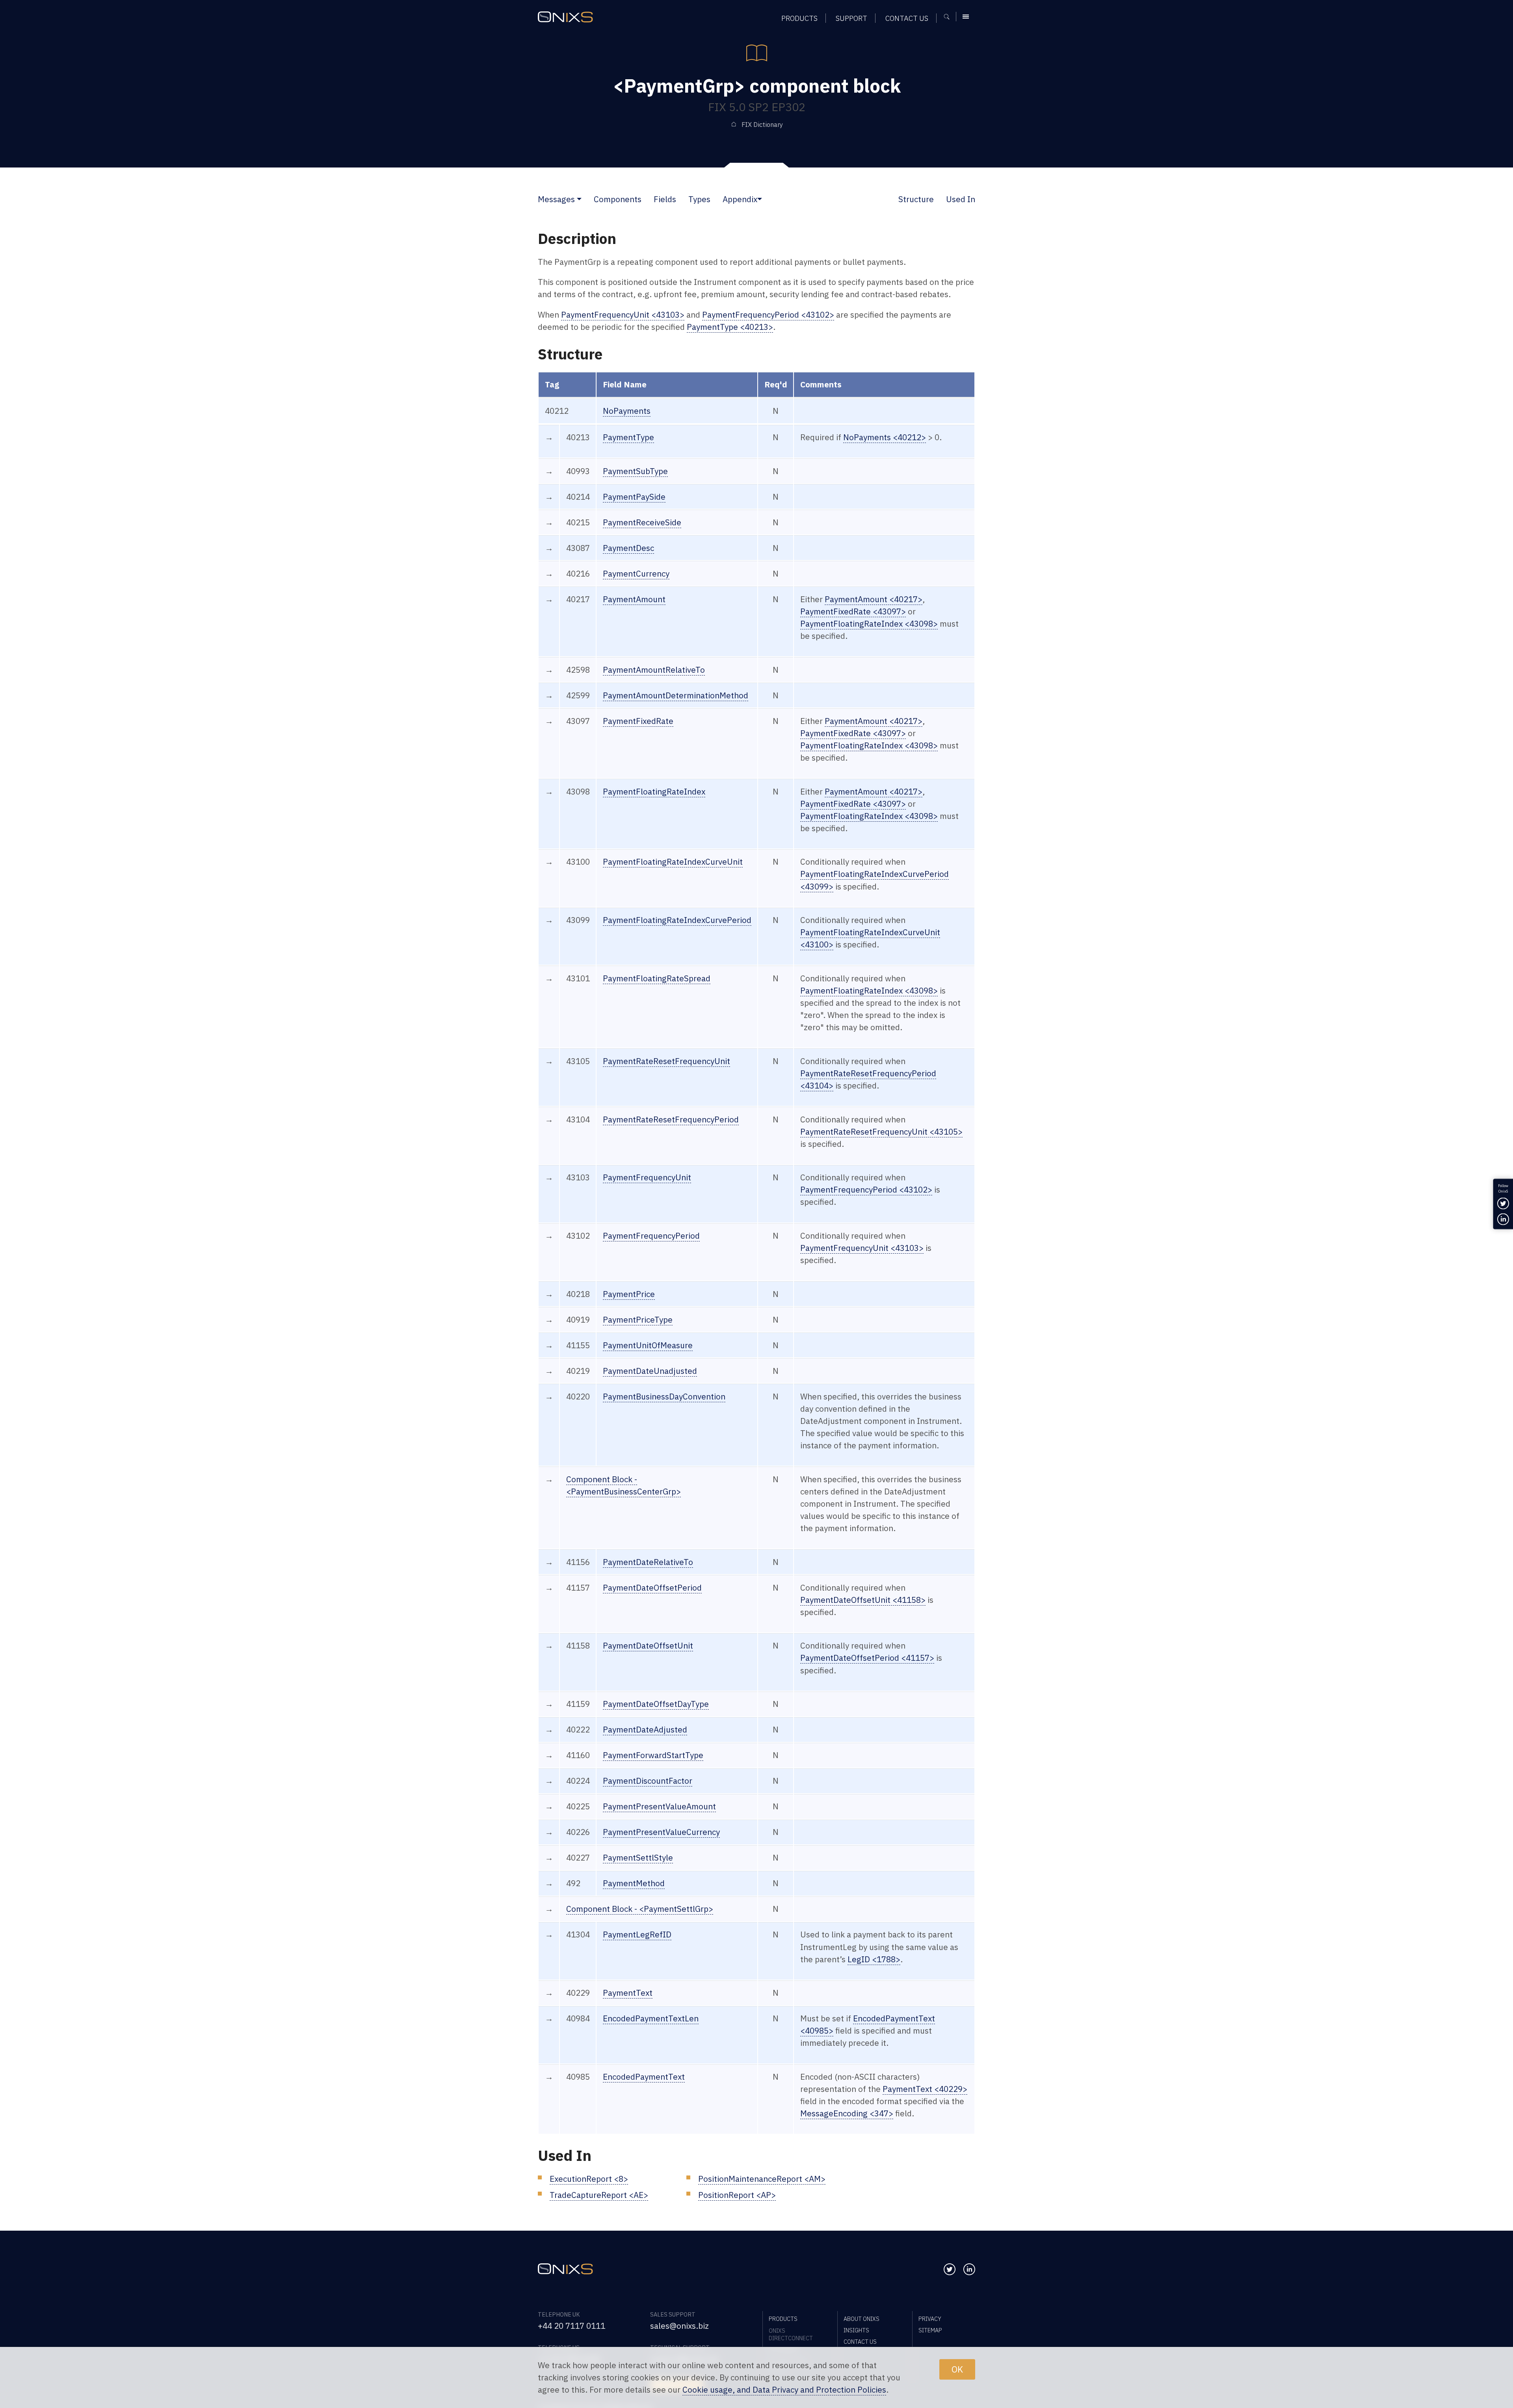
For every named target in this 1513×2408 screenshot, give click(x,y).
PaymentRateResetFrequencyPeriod (671, 1119)
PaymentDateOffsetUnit (648, 1646)
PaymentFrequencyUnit (647, 1177)
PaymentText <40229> (925, 2089)
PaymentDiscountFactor (648, 1781)
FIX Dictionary (762, 125)
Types (699, 199)
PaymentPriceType (638, 1320)
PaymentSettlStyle (638, 1858)
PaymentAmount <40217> (874, 599)
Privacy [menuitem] (930, 2319)
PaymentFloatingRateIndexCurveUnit (673, 862)
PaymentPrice (629, 1294)
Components (618, 199)
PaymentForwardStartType (653, 1755)
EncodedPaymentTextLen (651, 2018)
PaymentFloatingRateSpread (657, 978)
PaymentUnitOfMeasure (648, 1345)
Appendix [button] (740, 199)
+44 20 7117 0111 (572, 2326)
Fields (665, 199)
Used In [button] (961, 199)
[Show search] (949, 17)
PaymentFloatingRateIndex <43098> (869, 624)
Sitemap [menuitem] (930, 2330)
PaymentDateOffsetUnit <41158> (863, 1600)
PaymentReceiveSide (642, 522)
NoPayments (627, 411)
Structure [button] (916, 199)
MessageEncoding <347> (847, 2113)
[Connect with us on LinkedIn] (969, 2269)
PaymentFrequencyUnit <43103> (623, 315)
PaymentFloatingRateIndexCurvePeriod (677, 920)
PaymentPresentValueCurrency (661, 1832)
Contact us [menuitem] (907, 18)
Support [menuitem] (851, 18)
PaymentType (628, 437)
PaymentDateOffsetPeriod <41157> (867, 1658)
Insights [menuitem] (856, 2330)
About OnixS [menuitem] (862, 2319)
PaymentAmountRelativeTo (654, 670)
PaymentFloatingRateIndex (654, 792)
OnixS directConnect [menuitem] (791, 2334)
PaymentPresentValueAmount (659, 1806)
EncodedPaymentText (644, 2077)
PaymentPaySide (634, 497)
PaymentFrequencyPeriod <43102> (768, 315)
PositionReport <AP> (737, 2195)
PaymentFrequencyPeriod (651, 1236)
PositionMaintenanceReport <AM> (762, 2179)
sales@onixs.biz (679, 2326)
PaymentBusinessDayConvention (664, 1397)
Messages (556, 199)
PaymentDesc (628, 548)
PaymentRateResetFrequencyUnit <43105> (881, 1132)
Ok (957, 2369)
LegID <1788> (874, 1959)
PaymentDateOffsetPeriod (652, 1588)
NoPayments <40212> (885, 437)
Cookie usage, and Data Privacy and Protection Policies (784, 2390)
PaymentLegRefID (637, 1934)
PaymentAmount (634, 599)
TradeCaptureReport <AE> (599, 2195)
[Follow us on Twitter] (950, 2269)
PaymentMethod (634, 1883)
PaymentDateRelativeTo (648, 1562)
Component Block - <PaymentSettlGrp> (640, 1909)
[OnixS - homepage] (565, 17)
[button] (579, 199)
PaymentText (628, 1993)
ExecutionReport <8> (589, 2179)
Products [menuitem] (799, 18)
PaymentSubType (635, 471)
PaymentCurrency (636, 574)
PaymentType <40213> (730, 327)
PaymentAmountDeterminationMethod (676, 695)
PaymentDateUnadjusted (650, 1371)
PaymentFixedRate (638, 721)
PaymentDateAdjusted (645, 1730)
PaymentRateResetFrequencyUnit (666, 1061)
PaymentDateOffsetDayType (656, 1704)
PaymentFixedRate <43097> (853, 611)
